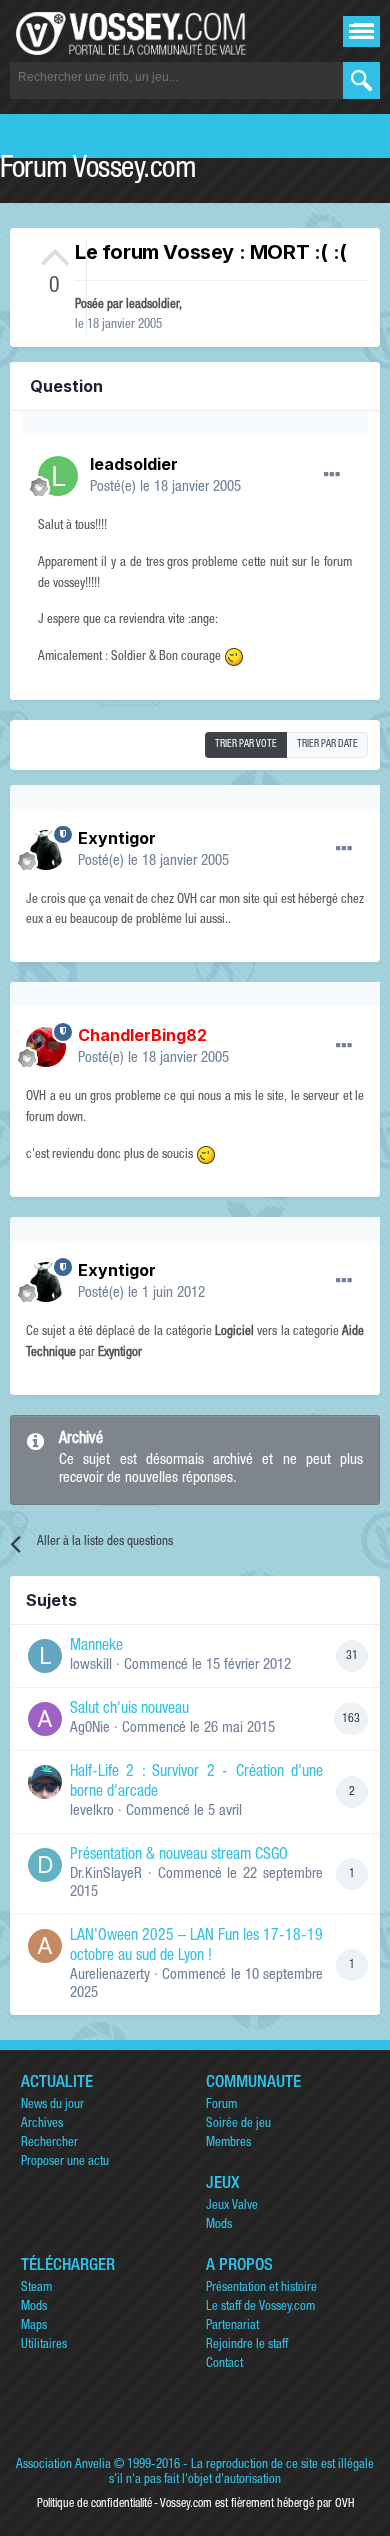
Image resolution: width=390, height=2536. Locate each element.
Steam (36, 2288)
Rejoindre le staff (247, 2345)
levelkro (92, 1811)
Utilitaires (44, 2345)
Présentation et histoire (261, 2288)
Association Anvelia (63, 2465)
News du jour (52, 2105)
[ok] (361, 80)
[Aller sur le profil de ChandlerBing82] (46, 1047)
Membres (228, 2143)
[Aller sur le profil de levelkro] (45, 1782)
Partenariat (232, 2326)
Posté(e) (165, 487)
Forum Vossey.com (98, 171)
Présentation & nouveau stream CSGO (179, 1856)
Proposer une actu (65, 2162)
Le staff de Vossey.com (260, 2307)
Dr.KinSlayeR (106, 1874)
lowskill (91, 1665)
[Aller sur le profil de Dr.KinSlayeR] (45, 1865)
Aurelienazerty (110, 1975)
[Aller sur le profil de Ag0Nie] (45, 1719)
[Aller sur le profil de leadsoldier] (58, 476)
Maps (34, 2326)
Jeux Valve (232, 2206)
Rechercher (49, 2143)
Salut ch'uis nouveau (129, 1710)
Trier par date (327, 745)
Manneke (96, 1647)
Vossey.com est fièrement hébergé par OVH (257, 2504)
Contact (224, 2364)
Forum (221, 2105)
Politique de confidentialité (94, 2504)
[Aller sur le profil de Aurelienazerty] (45, 1946)
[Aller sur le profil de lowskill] (45, 1656)
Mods (219, 2225)
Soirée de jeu (238, 2124)
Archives (42, 2124)
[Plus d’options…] (332, 475)
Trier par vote (246, 745)
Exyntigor (117, 838)
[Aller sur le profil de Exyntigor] (46, 850)
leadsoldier (152, 305)
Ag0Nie (90, 1728)
